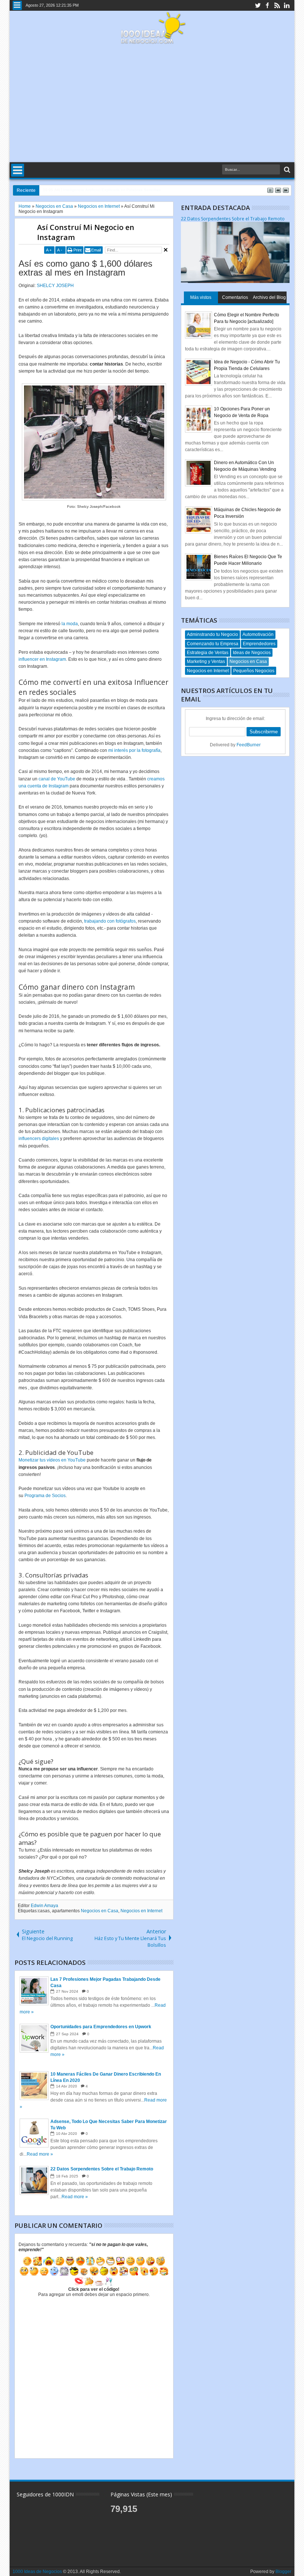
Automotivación (258, 634)
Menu (17, 5)
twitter (258, 5)
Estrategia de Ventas (208, 653)
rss (277, 5)
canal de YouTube (57, 779)
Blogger (283, 2572)
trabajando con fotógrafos (110, 921)
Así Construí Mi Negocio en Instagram (86, 232)
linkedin (287, 5)
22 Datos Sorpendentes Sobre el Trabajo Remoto (233, 219)
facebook (267, 5)
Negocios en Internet (141, 1911)
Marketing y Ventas (206, 662)
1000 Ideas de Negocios (37, 2572)
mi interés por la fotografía (134, 750)
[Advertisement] (152, 103)
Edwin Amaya (44, 1906)
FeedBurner (249, 745)
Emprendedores (259, 644)
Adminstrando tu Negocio (212, 634)
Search (286, 170)
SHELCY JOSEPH (55, 286)
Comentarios (235, 297)
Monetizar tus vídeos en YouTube (52, 1460)
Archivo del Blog (269, 297)
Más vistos (201, 297)
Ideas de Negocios (252, 653)
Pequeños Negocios (254, 671)
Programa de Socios (45, 1496)
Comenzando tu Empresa (213, 644)
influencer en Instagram (42, 659)
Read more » (40, 2154)
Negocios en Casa (100, 1911)
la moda (70, 624)
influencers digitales (39, 1139)
